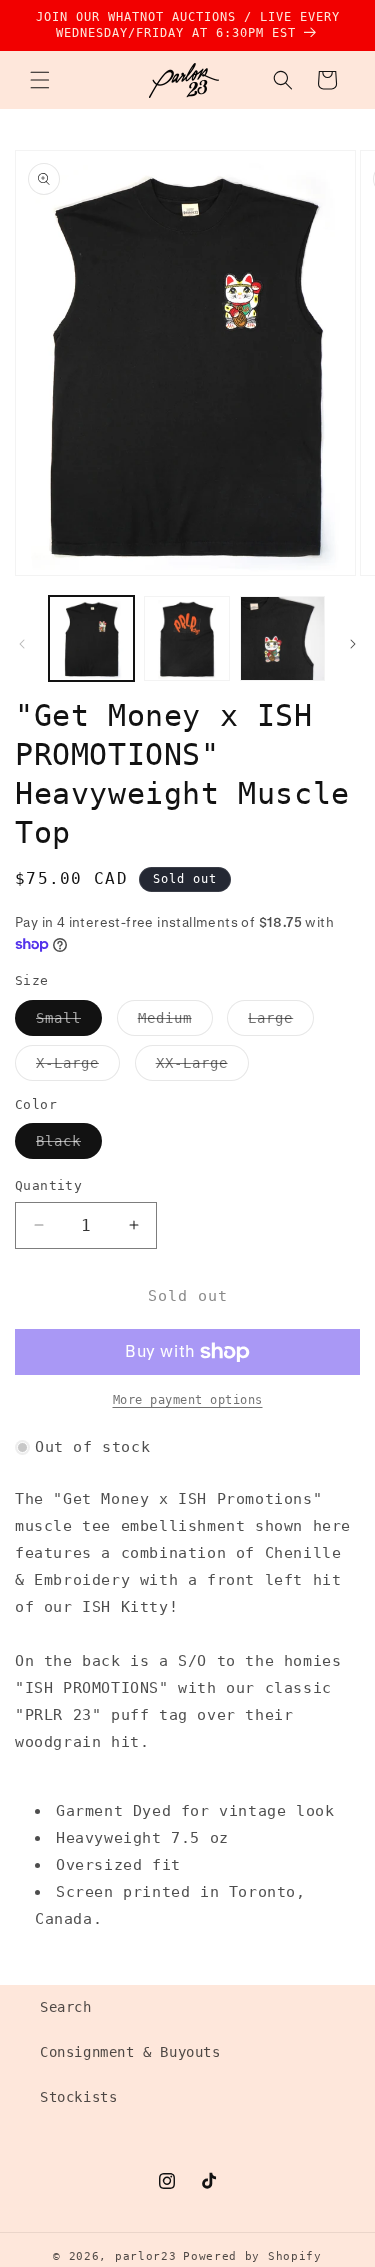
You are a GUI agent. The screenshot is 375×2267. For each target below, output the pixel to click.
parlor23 (146, 2256)
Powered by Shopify (252, 2256)
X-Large (78, 1067)
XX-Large (202, 1067)
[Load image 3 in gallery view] (282, 638)
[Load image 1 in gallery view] (91, 638)
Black (69, 1145)
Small (69, 1022)
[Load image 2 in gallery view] (186, 638)
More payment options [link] (188, 1400)
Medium (175, 1022)
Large (281, 1022)
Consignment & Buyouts (130, 2052)
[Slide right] (353, 644)
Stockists (78, 2097)
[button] (40, 80)
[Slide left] (22, 644)
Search (66, 2007)
